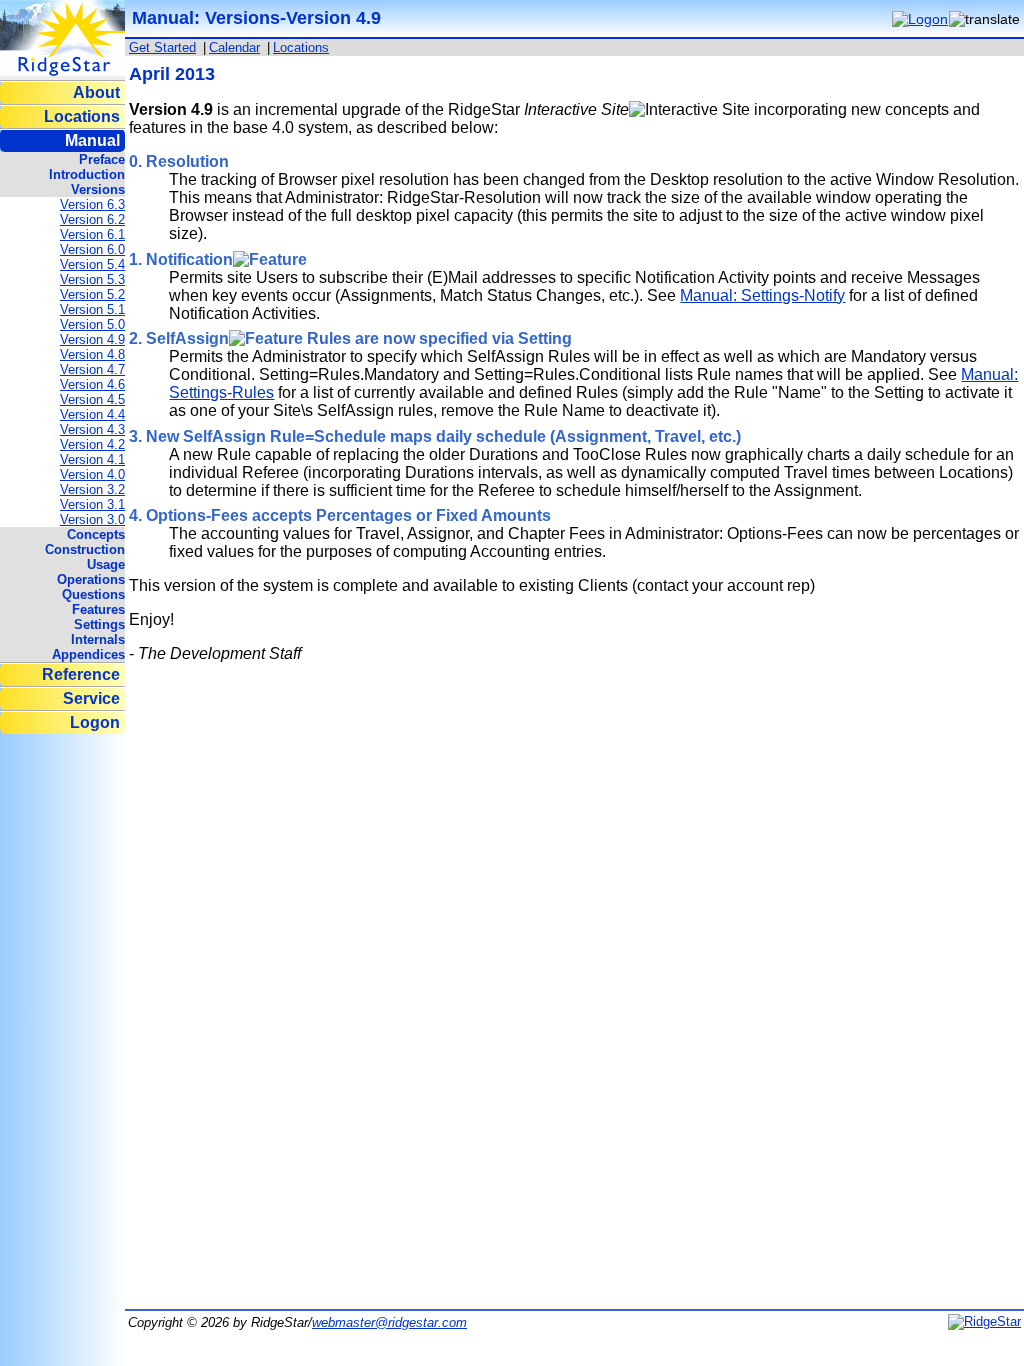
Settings (99, 624)
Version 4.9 (92, 339)
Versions (98, 189)
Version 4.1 (92, 459)
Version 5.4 (92, 264)
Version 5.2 (92, 294)
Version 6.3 (92, 204)
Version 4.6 (92, 384)
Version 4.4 (92, 414)
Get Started (162, 47)
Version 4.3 (92, 429)
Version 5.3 (92, 279)
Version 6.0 (92, 249)
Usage (106, 564)
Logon (95, 722)
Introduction (87, 174)
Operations (91, 579)
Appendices (88, 654)
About (96, 92)
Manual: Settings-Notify (762, 295)
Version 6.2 (92, 219)
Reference (81, 674)
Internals (98, 639)
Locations (82, 116)
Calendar (234, 47)
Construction (85, 549)
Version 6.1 (92, 234)
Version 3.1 (92, 504)
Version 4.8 (92, 354)
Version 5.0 (92, 324)
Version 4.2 (92, 444)
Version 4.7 (92, 369)
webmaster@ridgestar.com (389, 1322)
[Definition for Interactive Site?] (689, 110)
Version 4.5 (92, 399)
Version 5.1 (92, 309)
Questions (93, 594)
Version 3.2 (92, 489)
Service (91, 698)
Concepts (96, 534)
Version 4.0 (92, 474)
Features (98, 609)
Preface (102, 159)
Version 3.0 (92, 519)
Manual (92, 140)
